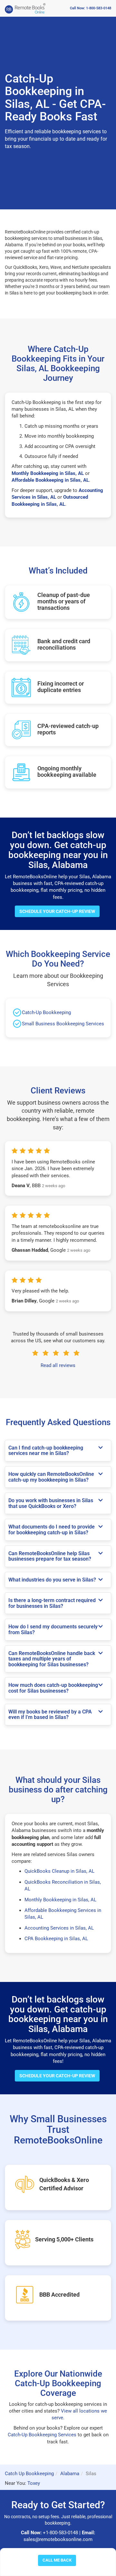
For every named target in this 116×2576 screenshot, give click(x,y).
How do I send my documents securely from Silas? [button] (53, 1630)
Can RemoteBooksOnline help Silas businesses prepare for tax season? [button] (50, 1556)
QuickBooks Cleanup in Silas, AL (59, 1871)
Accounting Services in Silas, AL (59, 1928)
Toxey (34, 2483)
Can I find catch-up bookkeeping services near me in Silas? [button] (46, 1451)
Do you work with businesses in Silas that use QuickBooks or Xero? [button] (51, 1503)
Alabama (70, 2474)
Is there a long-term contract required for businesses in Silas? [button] (52, 1603)
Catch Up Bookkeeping (29, 2474)
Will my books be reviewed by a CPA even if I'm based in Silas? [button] (50, 1715)
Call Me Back (57, 2560)
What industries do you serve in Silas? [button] (52, 1580)
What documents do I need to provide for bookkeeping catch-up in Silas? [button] (52, 1530)
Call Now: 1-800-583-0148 (91, 8)
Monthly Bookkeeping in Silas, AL (60, 1900)
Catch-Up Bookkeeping (46, 1012)
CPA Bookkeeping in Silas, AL (56, 1939)
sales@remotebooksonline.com (58, 2539)
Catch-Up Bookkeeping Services (42, 2435)
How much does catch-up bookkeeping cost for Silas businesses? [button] (53, 1688)
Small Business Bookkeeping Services (63, 1024)
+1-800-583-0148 (60, 2533)
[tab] (58, 1451)
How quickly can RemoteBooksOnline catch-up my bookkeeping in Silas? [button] (51, 1477)
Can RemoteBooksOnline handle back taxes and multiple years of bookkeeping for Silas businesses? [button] (52, 1659)
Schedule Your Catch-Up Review (57, 911)
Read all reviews (58, 1365)
